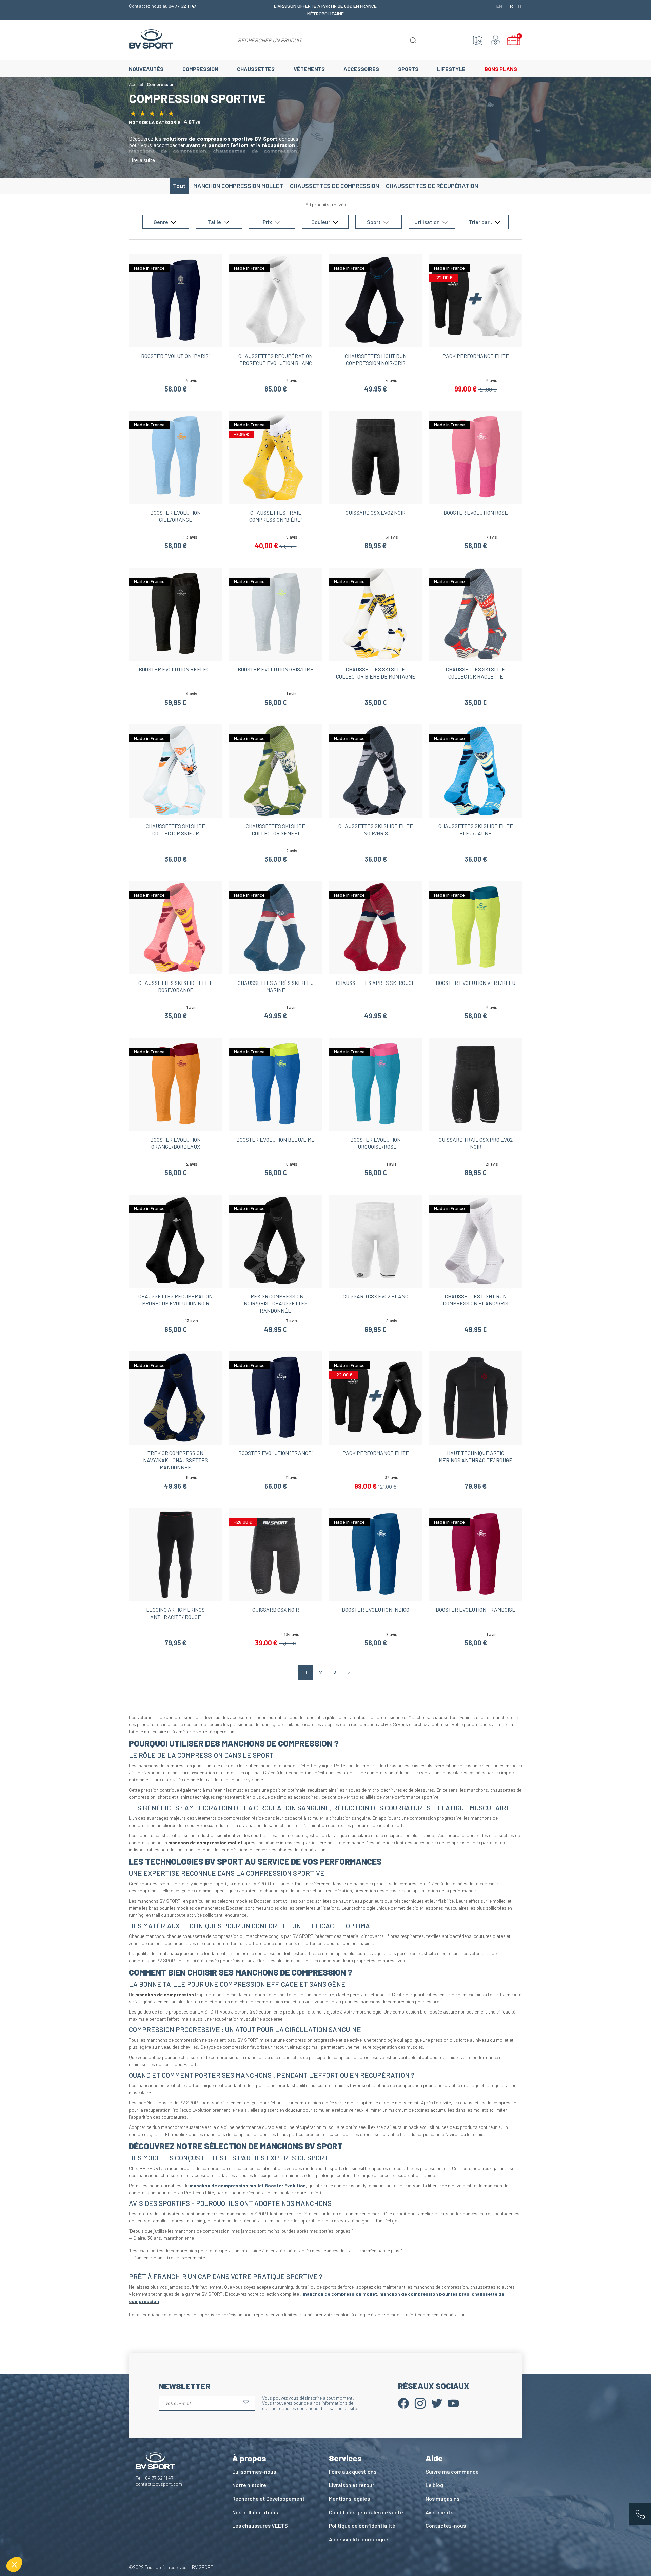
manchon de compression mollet (340, 2294)
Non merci (30, 2542)
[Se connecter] (496, 40)
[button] (14, 2564)
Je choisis (78, 2542)
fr (510, 6)
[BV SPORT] (151, 40)
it (520, 6)
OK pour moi (125, 2542)
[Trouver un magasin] (478, 40)
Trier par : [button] (481, 222)
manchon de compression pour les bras (424, 2294)
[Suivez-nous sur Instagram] (420, 2403)
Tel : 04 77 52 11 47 (154, 2478)
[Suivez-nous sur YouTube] (453, 2403)
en (499, 6)
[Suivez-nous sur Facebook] (403, 2403)
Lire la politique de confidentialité (44, 2520)
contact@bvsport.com (159, 2484)
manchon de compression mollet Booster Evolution (248, 2185)
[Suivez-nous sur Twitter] (437, 2403)
